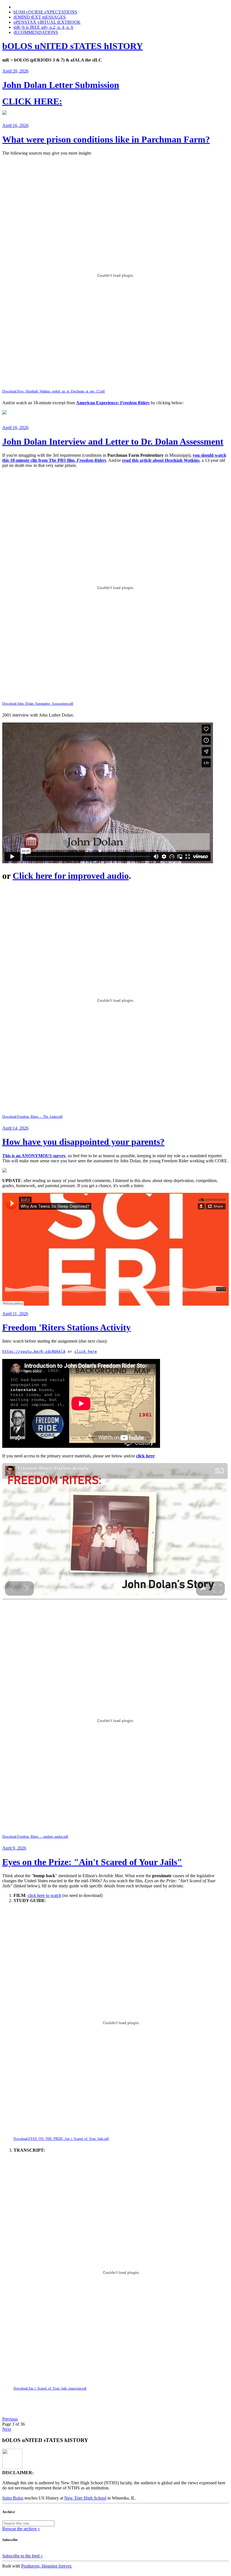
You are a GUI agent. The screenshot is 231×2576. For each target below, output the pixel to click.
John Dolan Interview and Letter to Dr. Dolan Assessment (113, 442)
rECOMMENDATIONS (36, 32)
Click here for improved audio (71, 876)
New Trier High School (85, 2498)
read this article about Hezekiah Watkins (161, 460)
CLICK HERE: (32, 101)
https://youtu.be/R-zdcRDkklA (34, 1351)
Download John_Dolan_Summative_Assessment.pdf (38, 704)
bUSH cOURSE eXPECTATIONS (45, 12)
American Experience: (98, 403)
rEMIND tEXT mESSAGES (40, 17)
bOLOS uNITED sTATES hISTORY (73, 46)
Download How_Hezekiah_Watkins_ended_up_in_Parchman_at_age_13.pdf (54, 391)
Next (7, 2429)
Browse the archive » (21, 2529)
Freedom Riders (135, 403)
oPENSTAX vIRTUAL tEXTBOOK (47, 22)
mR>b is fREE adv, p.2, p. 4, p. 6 (43, 27)
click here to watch (44, 1895)
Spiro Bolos (13, 2498)
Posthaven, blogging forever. (47, 2566)
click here (86, 1351)
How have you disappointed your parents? (83, 1142)
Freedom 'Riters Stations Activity (66, 1327)
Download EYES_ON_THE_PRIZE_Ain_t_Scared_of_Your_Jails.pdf (61, 2139)
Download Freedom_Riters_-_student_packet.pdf (35, 1837)
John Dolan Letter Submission (61, 85)
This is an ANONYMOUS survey (34, 1156)
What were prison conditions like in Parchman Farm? (106, 139)
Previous (10, 2419)
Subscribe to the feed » (23, 2556)
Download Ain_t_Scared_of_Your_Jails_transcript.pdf (50, 2388)
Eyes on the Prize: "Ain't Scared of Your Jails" (92, 1862)
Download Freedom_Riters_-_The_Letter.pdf (32, 1117)
